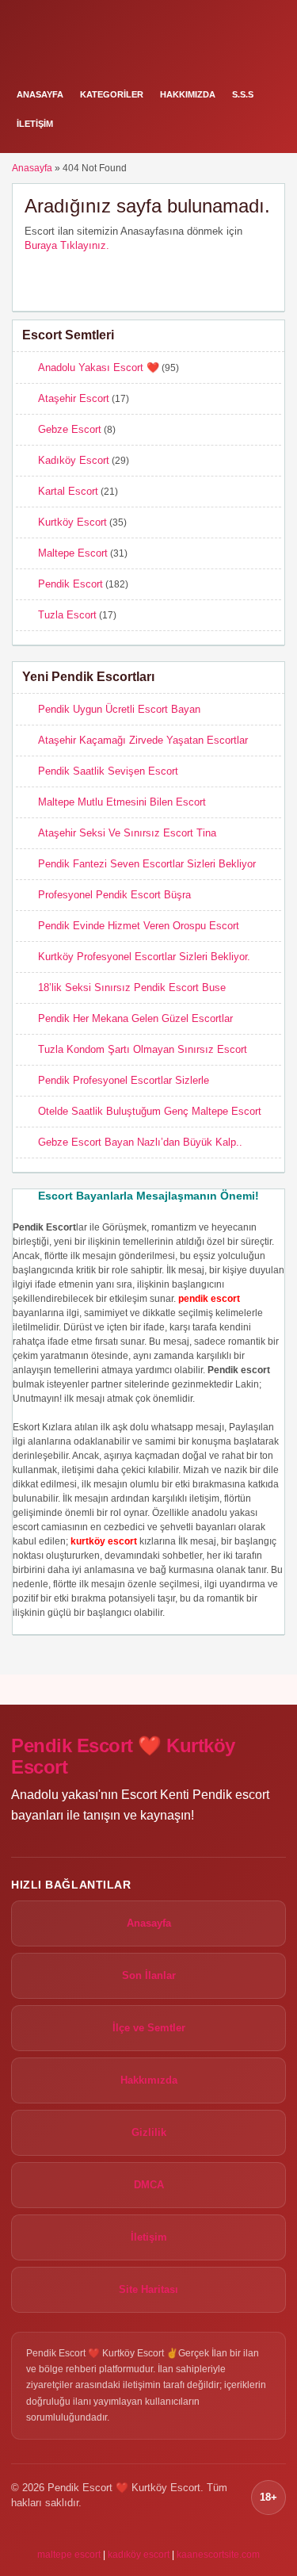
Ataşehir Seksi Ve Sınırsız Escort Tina (127, 833)
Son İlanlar (149, 1975)
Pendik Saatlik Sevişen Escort (108, 771)
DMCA (149, 2185)
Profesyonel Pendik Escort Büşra (114, 895)
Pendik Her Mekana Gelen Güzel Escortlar (135, 1018)
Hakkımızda (188, 94)
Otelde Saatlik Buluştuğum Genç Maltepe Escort (150, 1111)
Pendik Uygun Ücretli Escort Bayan (119, 709)
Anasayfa (40, 94)
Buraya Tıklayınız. (67, 245)
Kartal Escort (68, 491)
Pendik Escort (70, 584)
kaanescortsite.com (218, 2555)
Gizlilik (149, 2132)
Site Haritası (148, 2289)
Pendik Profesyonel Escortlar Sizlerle (124, 1080)
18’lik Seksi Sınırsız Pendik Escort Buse (132, 988)
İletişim (35, 124)
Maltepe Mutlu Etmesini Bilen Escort (122, 802)
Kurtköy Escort (72, 522)
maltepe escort (69, 2555)
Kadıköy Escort (74, 460)
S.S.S (243, 94)
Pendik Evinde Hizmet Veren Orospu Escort (139, 926)
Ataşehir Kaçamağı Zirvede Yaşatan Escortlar (143, 740)
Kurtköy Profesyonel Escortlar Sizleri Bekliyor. (144, 957)
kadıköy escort (139, 2555)
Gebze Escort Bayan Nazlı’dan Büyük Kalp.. (140, 1142)
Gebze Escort (70, 429)
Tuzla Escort (67, 615)
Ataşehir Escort (74, 398)
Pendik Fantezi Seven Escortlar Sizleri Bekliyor (147, 864)
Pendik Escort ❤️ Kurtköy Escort (123, 1757)
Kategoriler (112, 94)
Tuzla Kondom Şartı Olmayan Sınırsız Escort (143, 1049)
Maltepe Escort (73, 553)
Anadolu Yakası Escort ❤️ (99, 367)
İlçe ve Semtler (149, 2028)
